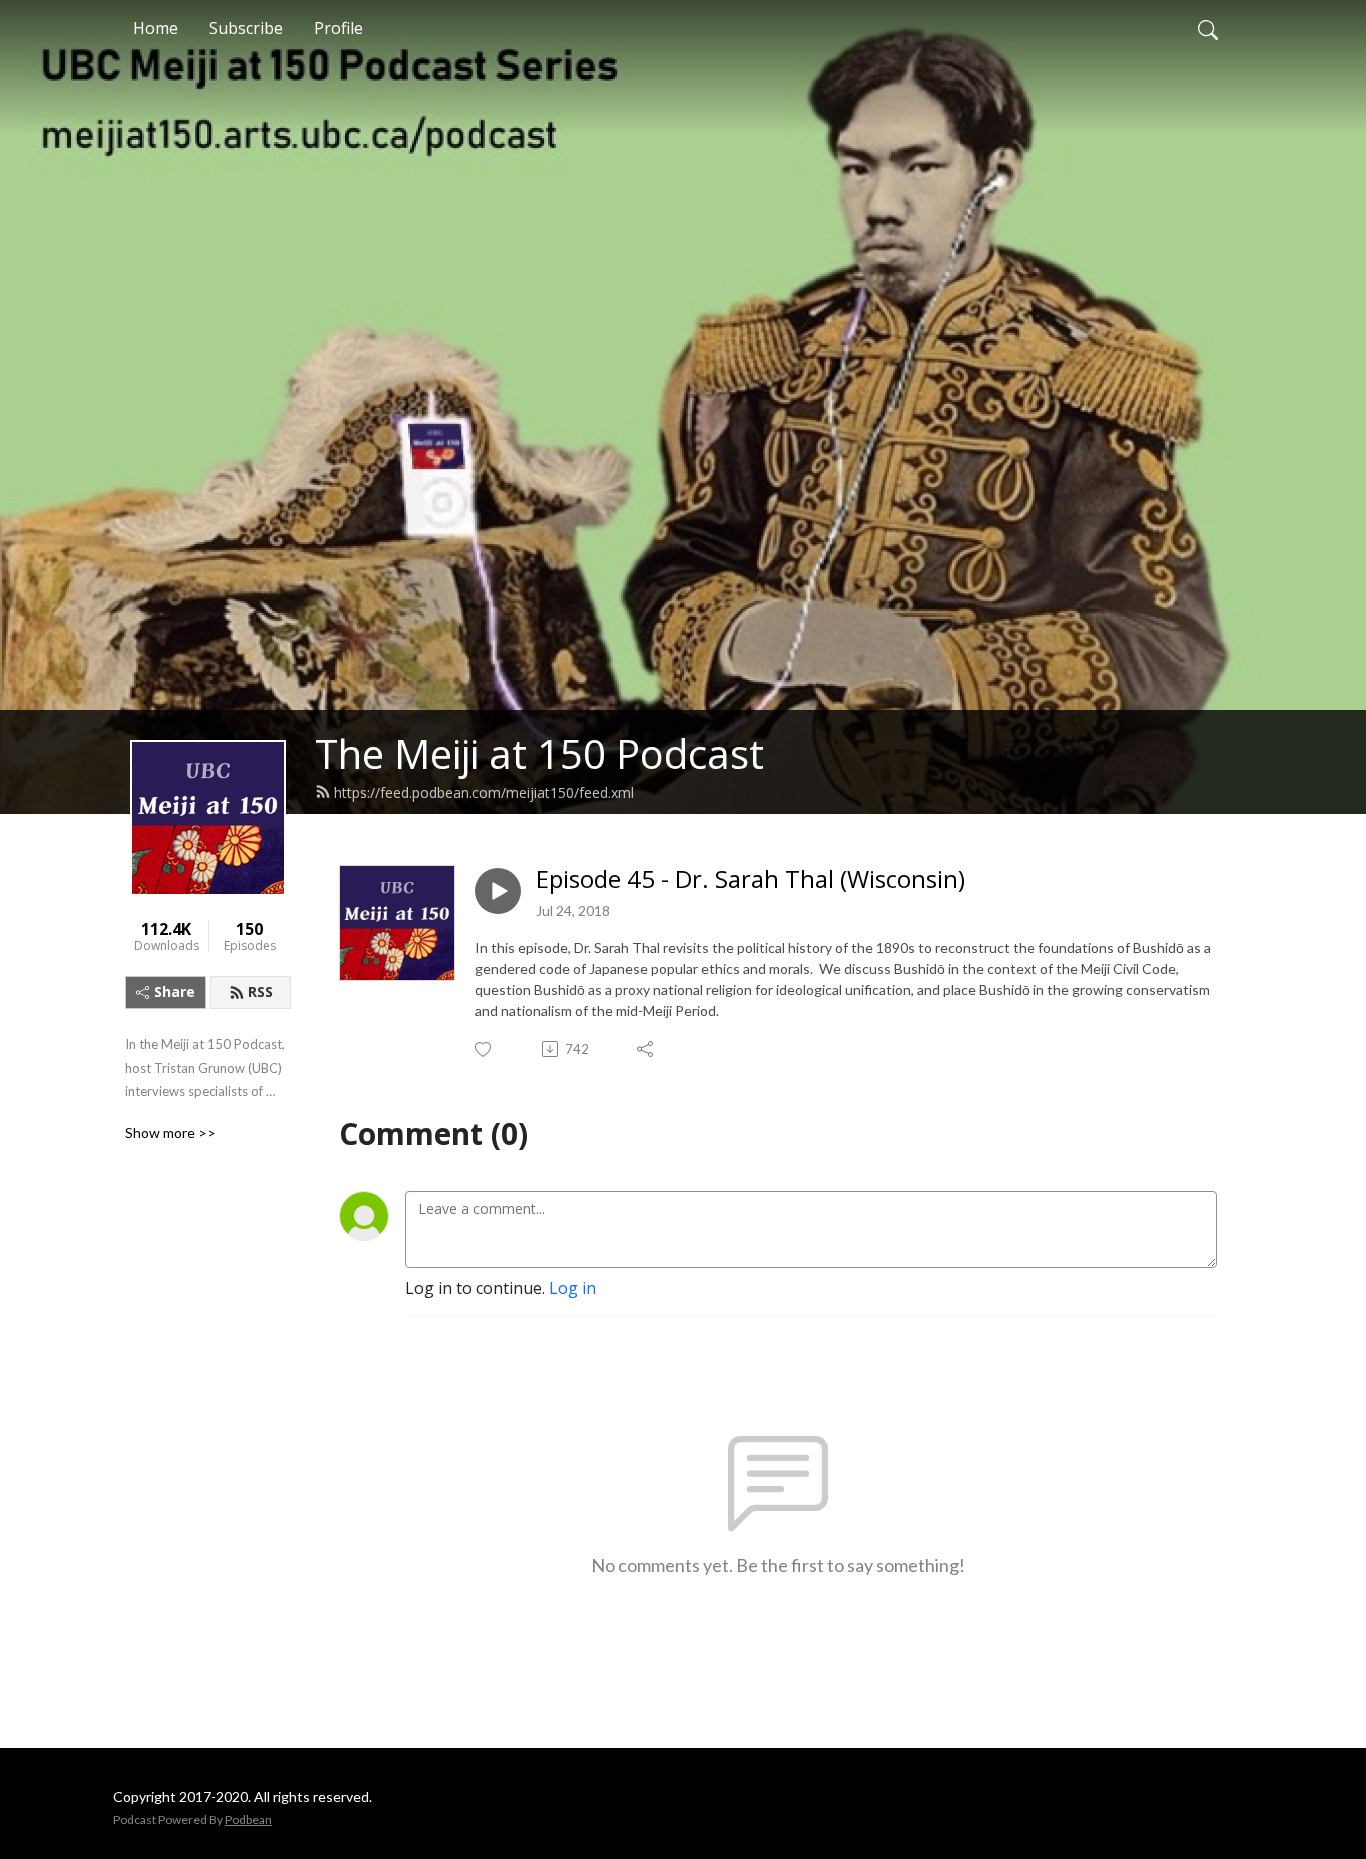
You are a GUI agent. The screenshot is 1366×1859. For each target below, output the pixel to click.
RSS (260, 991)
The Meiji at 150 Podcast (539, 753)
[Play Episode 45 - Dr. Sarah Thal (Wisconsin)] (498, 891)
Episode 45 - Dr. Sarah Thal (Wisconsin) (750, 879)
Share (174, 991)
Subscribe (246, 28)
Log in (572, 1288)
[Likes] (484, 1049)
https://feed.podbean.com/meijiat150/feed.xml (484, 792)
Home (155, 28)
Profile (338, 28)
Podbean (248, 1819)
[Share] (646, 1049)
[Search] (1208, 28)
